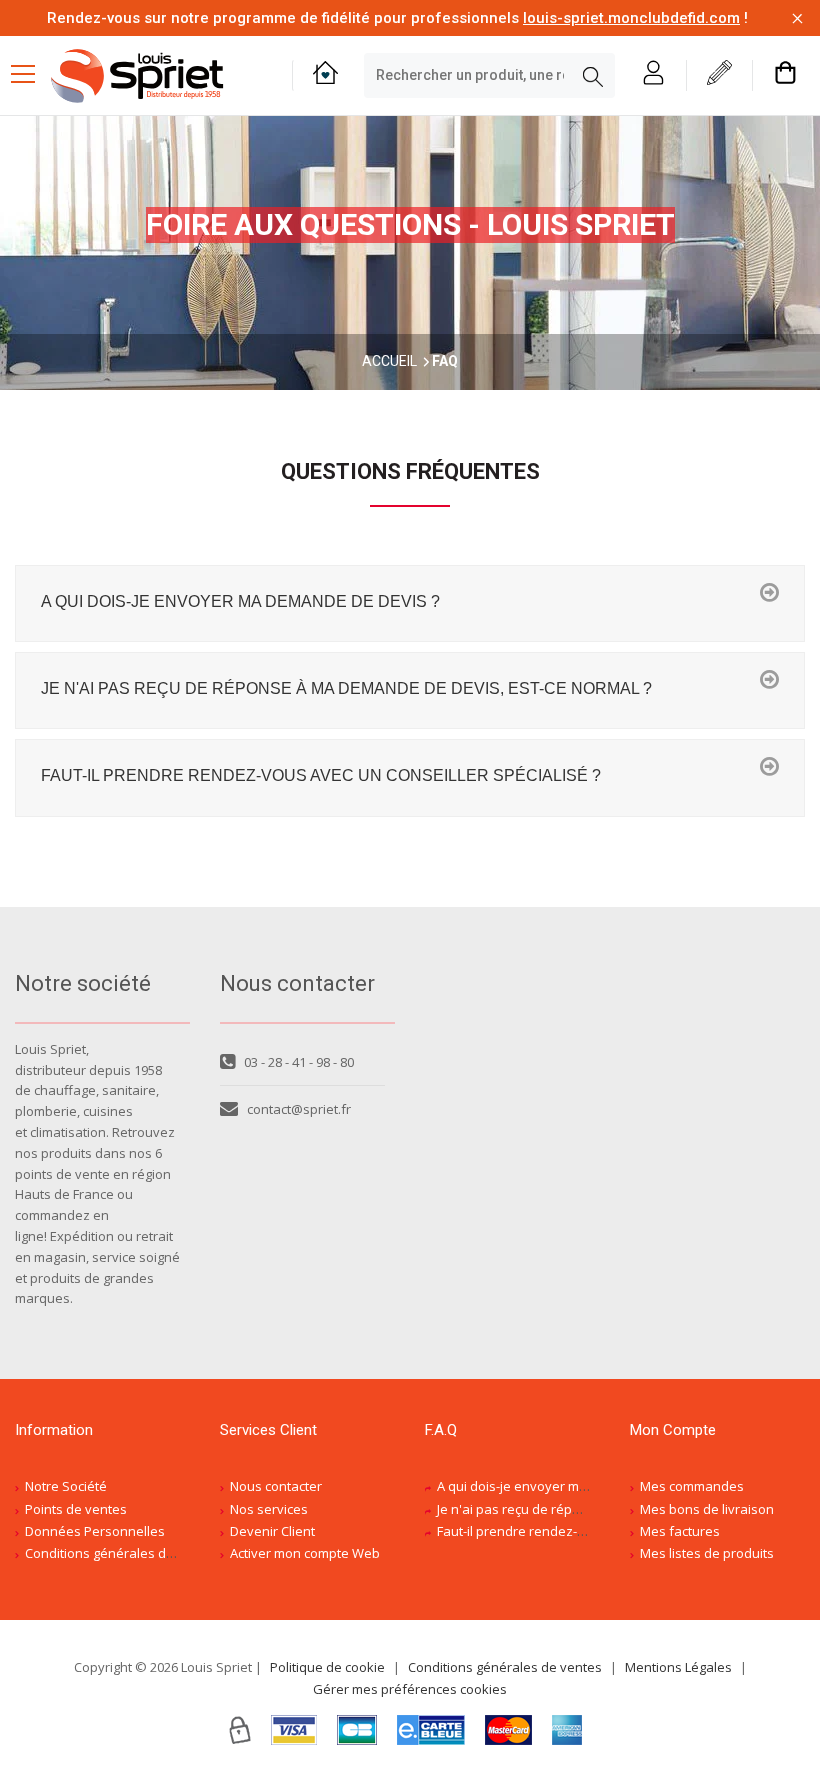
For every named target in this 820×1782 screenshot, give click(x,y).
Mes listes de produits (707, 1553)
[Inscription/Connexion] (653, 75)
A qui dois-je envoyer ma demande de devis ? (575, 1486)
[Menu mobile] (31, 73)
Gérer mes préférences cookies (410, 1689)
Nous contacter (276, 1486)
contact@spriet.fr (299, 1109)
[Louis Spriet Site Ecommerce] (156, 75)
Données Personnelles (95, 1531)
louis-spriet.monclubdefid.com (631, 18)
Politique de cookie (327, 1667)
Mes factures (680, 1531)
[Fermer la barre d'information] (797, 18)
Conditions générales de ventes (122, 1553)
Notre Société (66, 1486)
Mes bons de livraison (707, 1509)
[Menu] (31, 76)
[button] (410, 603)
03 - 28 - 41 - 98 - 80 (299, 1062)
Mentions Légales (678, 1667)
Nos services (269, 1509)
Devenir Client (272, 1531)
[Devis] (719, 75)
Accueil (389, 361)
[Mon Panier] (785, 75)
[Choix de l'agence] (325, 75)
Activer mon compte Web (305, 1553)
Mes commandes (692, 1486)
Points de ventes (76, 1509)
